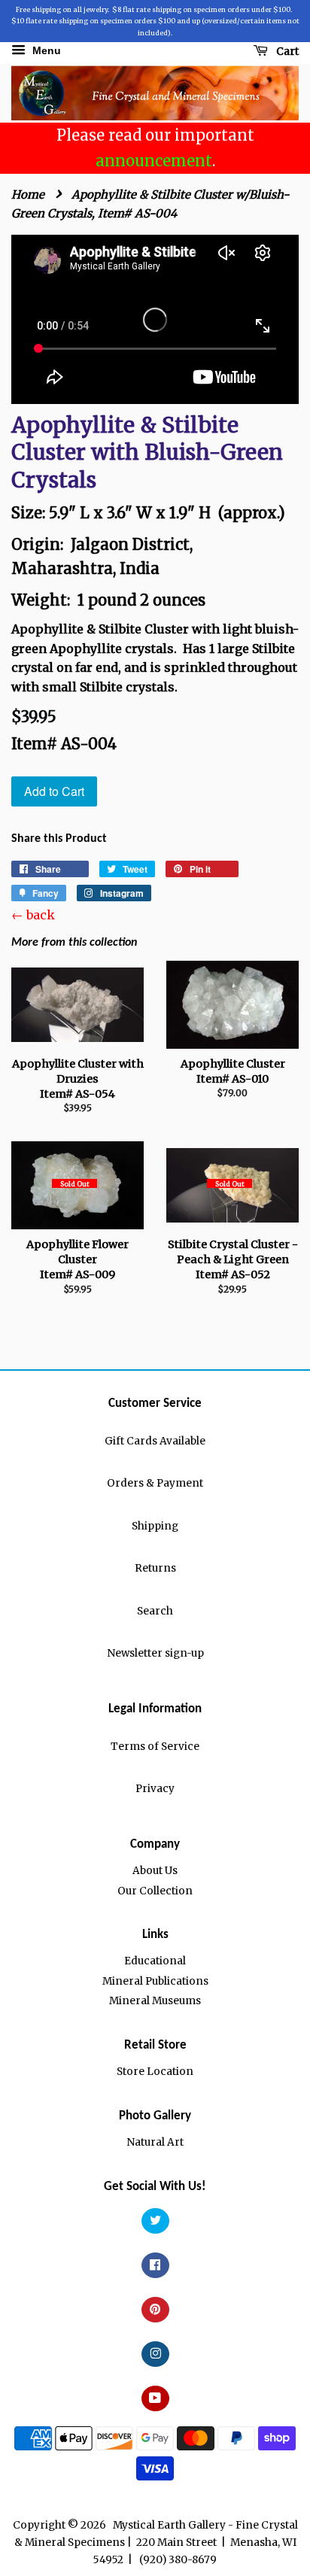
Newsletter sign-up (155, 1653)
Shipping (155, 1526)
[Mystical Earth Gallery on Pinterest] (155, 2310)
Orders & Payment (155, 1483)
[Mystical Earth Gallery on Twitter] (155, 2221)
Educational (155, 1961)
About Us (155, 1871)
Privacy (155, 1789)
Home (28, 194)
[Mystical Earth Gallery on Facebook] (155, 2266)
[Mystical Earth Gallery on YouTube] (155, 2399)
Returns (155, 1568)
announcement (154, 161)
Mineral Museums (155, 2001)
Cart (286, 51)
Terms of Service (155, 1747)
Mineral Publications (155, 1981)
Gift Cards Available (155, 1441)
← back (33, 915)
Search (155, 1611)
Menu (45, 50)
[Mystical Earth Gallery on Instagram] (155, 2354)
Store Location (155, 2072)
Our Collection (155, 1891)
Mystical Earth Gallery (169, 2525)
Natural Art (155, 2142)
